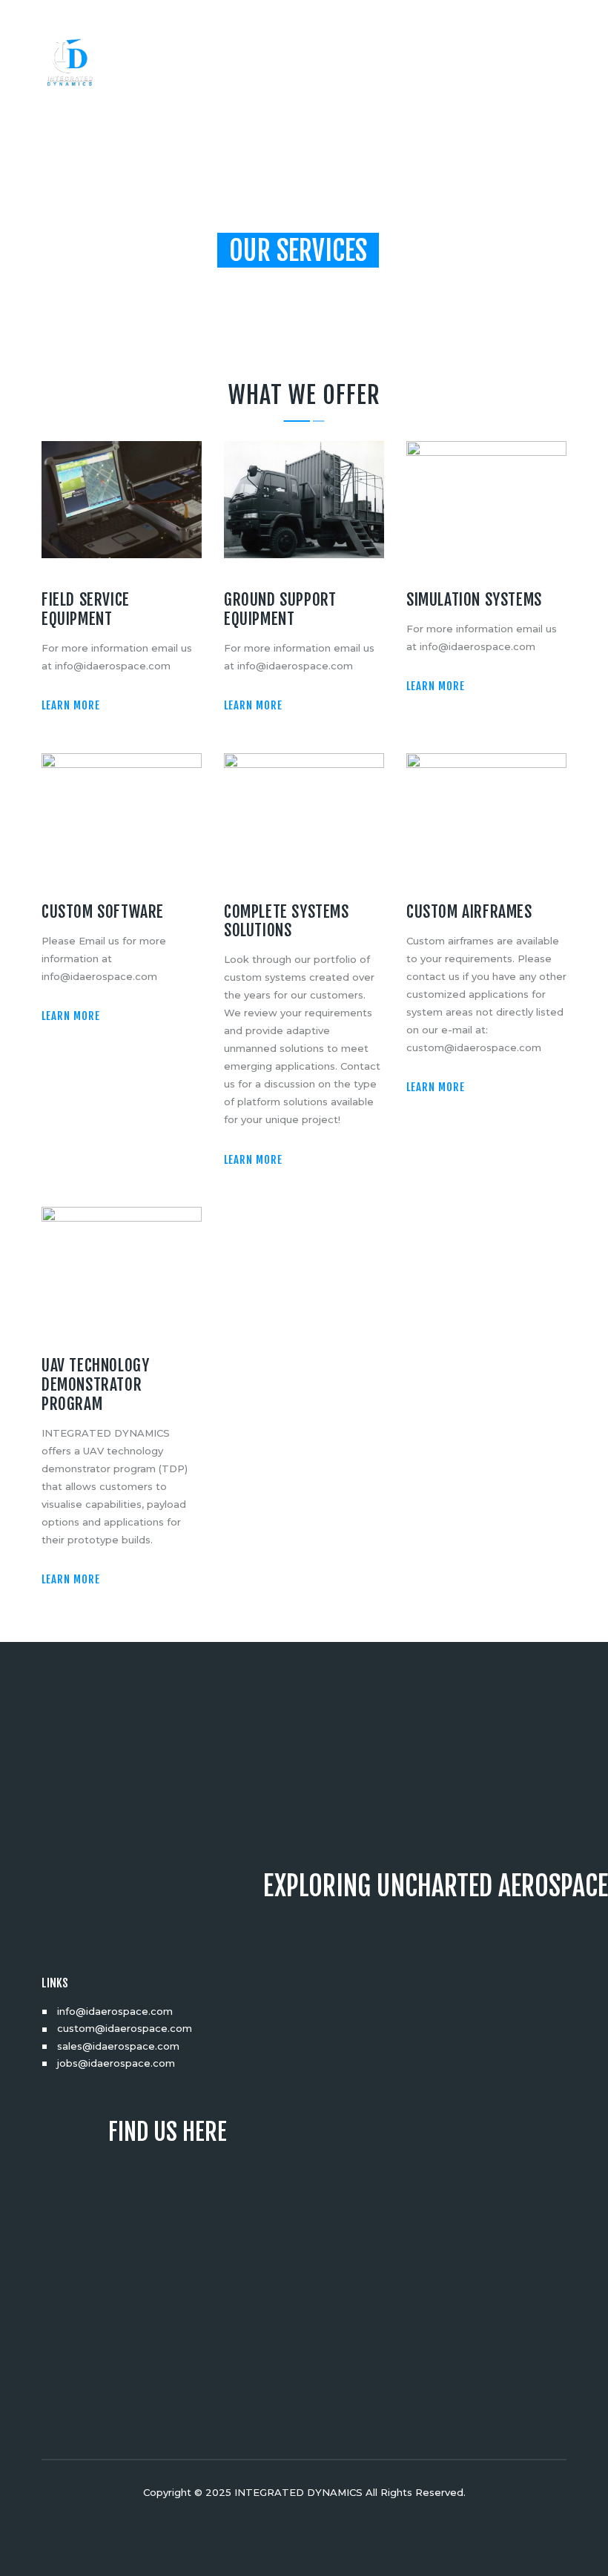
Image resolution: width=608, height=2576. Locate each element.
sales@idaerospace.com (118, 2046)
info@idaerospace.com (115, 2011)
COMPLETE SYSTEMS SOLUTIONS (287, 921)
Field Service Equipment (86, 609)
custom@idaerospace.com (125, 2028)
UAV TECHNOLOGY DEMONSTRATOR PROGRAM (95, 1384)
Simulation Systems (474, 600)
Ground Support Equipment (280, 609)
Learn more (71, 705)
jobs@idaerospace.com (116, 2063)
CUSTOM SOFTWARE (103, 912)
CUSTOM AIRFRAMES (469, 912)
